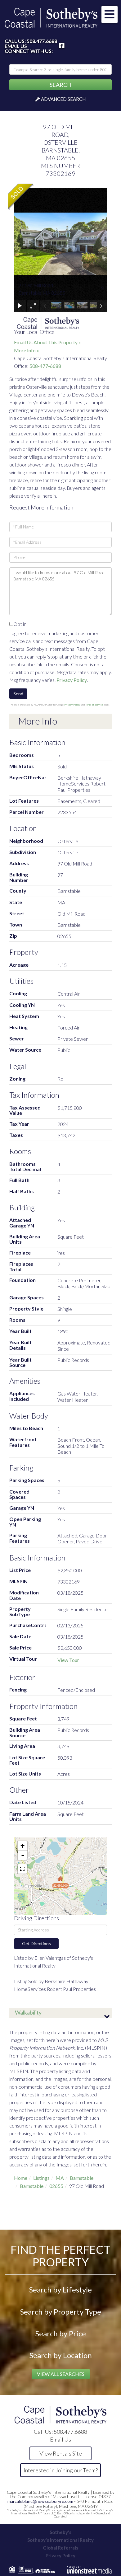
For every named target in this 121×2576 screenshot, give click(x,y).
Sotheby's (60, 2532)
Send (18, 694)
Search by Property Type (61, 2312)
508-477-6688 (45, 366)
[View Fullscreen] (22, 1869)
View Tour (68, 1660)
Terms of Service (94, 705)
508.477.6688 (42, 41)
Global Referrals (60, 2548)
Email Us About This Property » (47, 342)
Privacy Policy (72, 680)
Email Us (16, 46)
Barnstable (82, 2178)
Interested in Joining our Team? (61, 2470)
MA (60, 2178)
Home (21, 2178)
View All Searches (61, 2374)
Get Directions (36, 1943)
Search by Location (61, 2355)
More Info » (27, 350)
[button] (60, 85)
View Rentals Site (61, 2453)
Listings (41, 2178)
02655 (56, 2186)
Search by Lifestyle (60, 2290)
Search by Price (61, 2333)
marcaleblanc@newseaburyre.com (40, 2501)
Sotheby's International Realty (60, 2540)
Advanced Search (63, 99)
